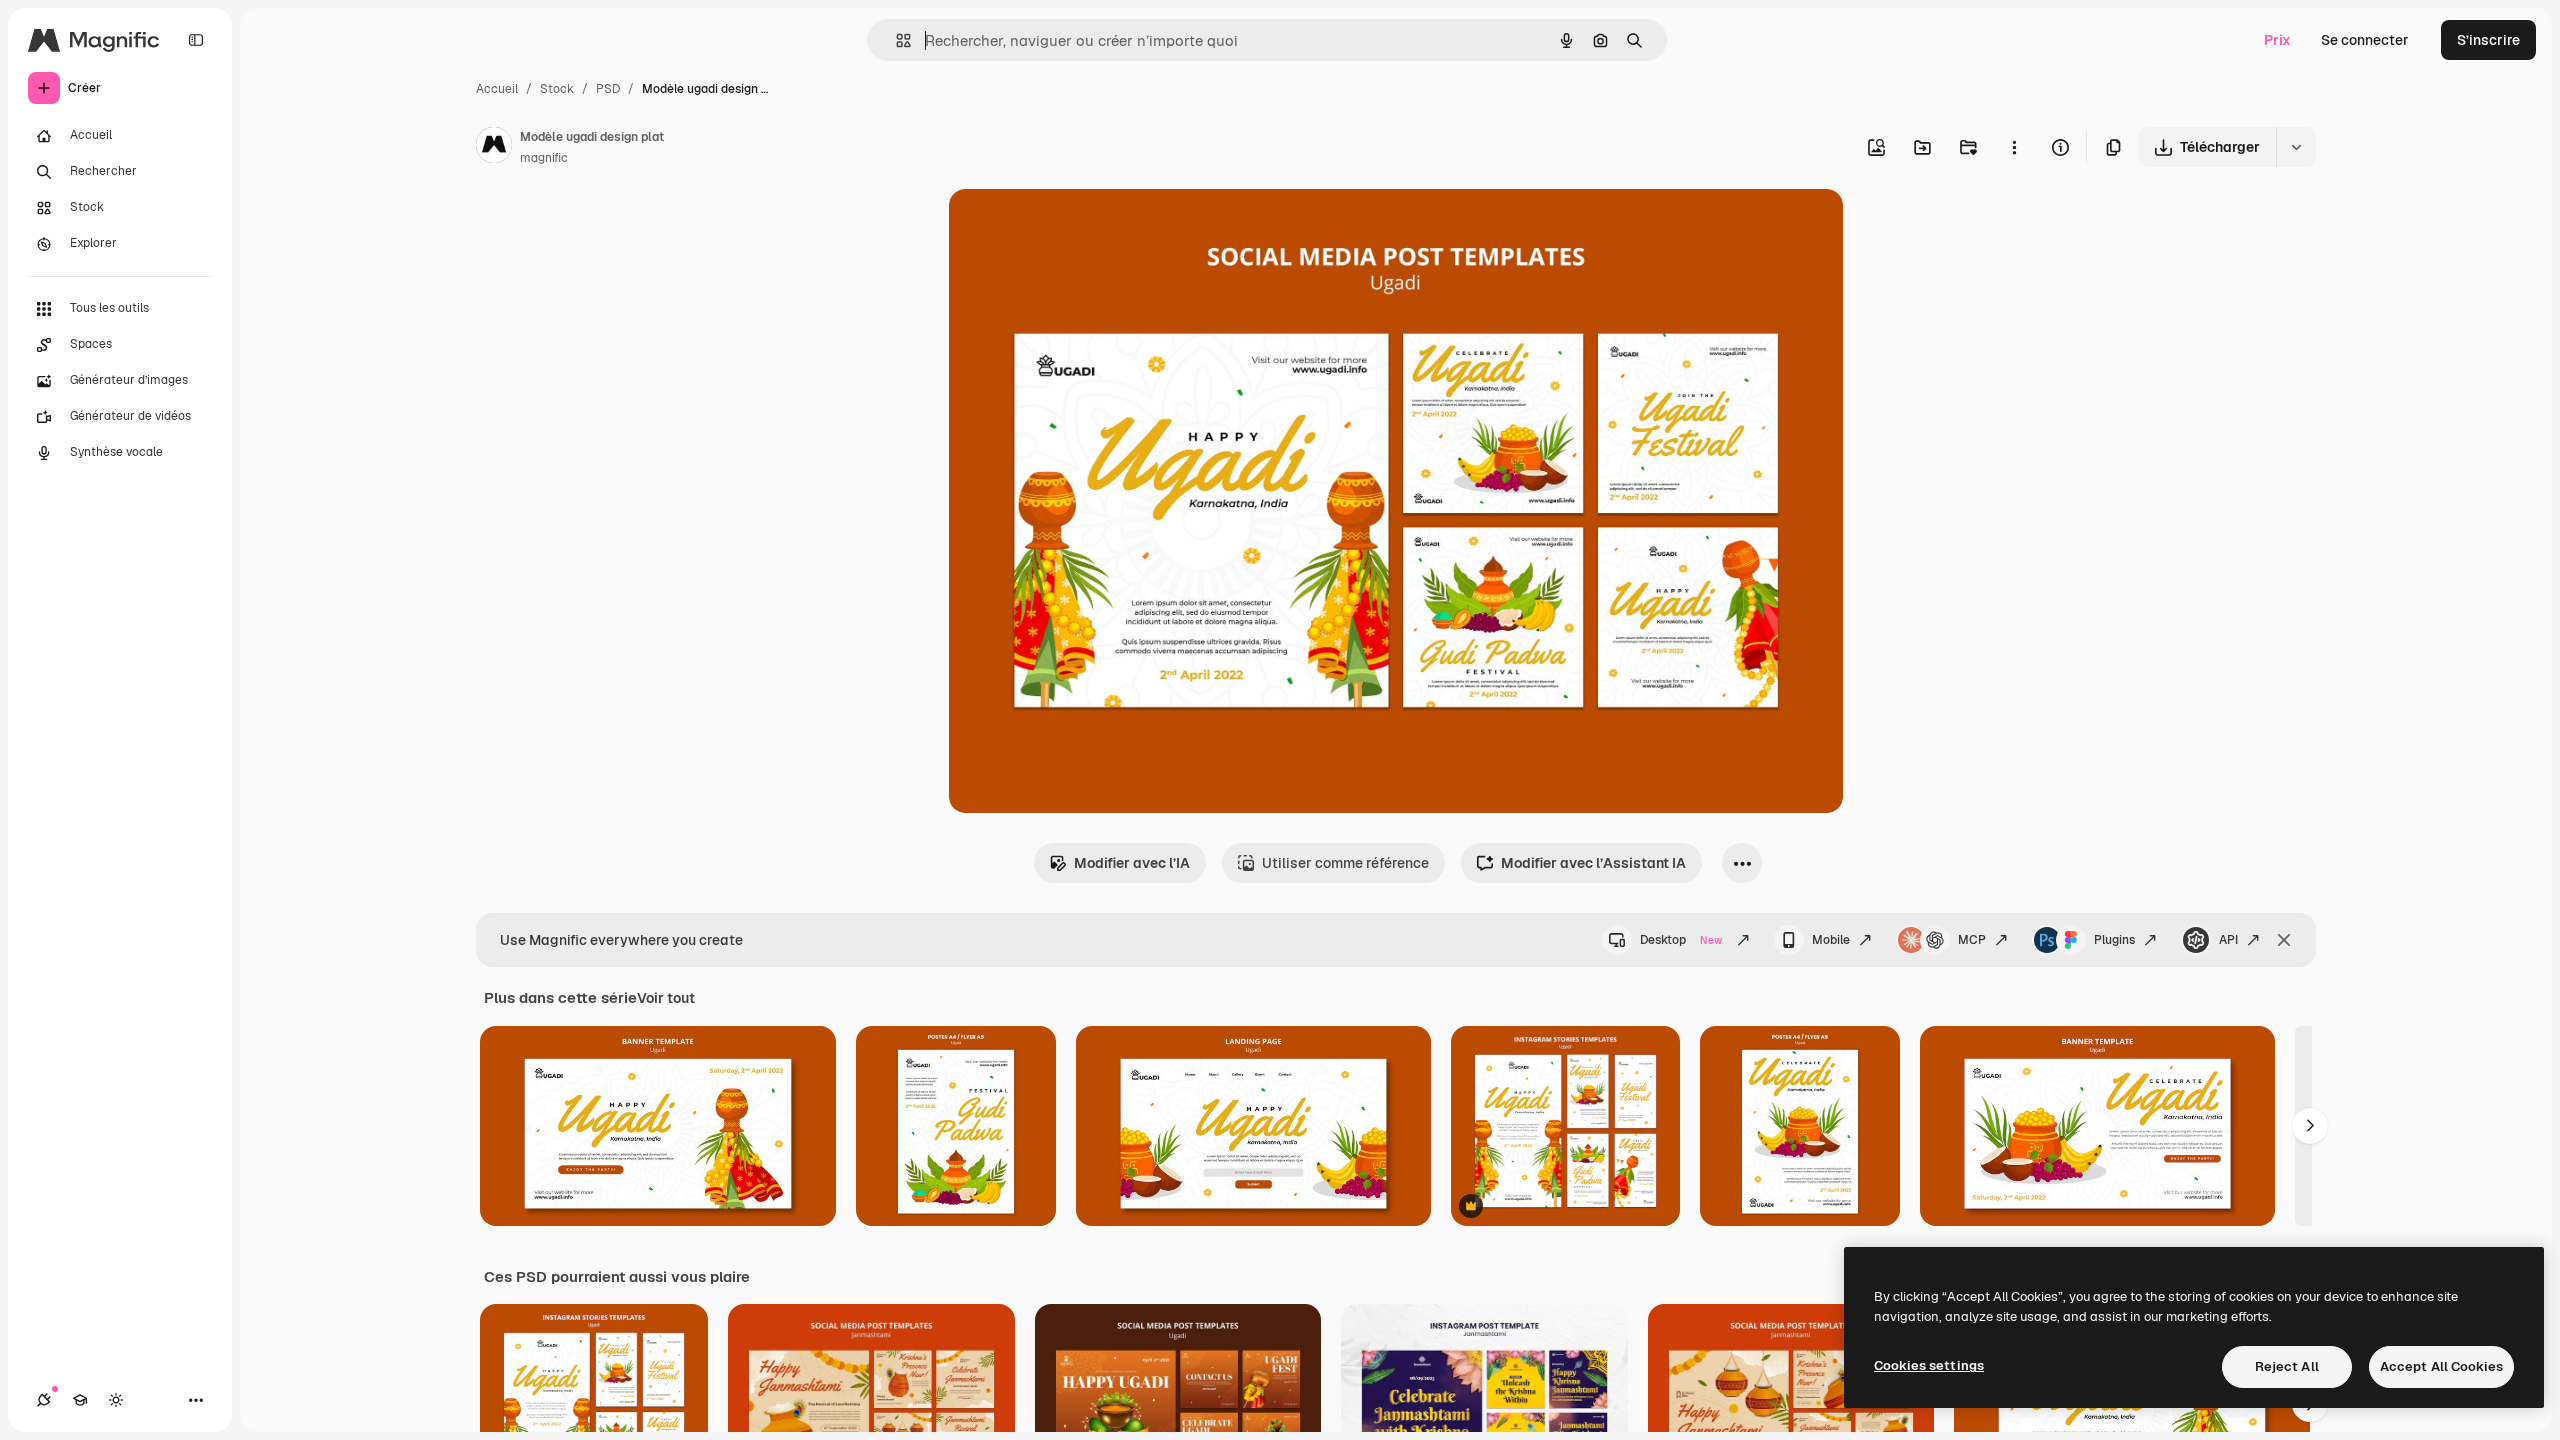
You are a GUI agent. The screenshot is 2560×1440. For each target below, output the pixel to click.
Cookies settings (1929, 1365)
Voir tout (666, 998)
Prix (2277, 40)
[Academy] (80, 1400)
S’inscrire (2488, 40)
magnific (544, 158)
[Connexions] (44, 1400)
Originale (1081, 227)
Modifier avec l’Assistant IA (1593, 863)
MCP (1972, 940)
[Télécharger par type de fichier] (2296, 147)
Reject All (2287, 1366)
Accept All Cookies (2441, 1366)
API (2228, 940)
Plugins (2114, 940)
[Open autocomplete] (895, 40)
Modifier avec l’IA (1132, 863)
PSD (608, 89)
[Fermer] (2284, 940)
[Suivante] (2310, 1126)
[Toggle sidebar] (196, 40)
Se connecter (2365, 40)
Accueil (497, 89)
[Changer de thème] (116, 1400)
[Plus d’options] (2014, 147)
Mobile (1831, 940)
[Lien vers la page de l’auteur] (494, 148)
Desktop (1681, 940)
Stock (557, 89)
